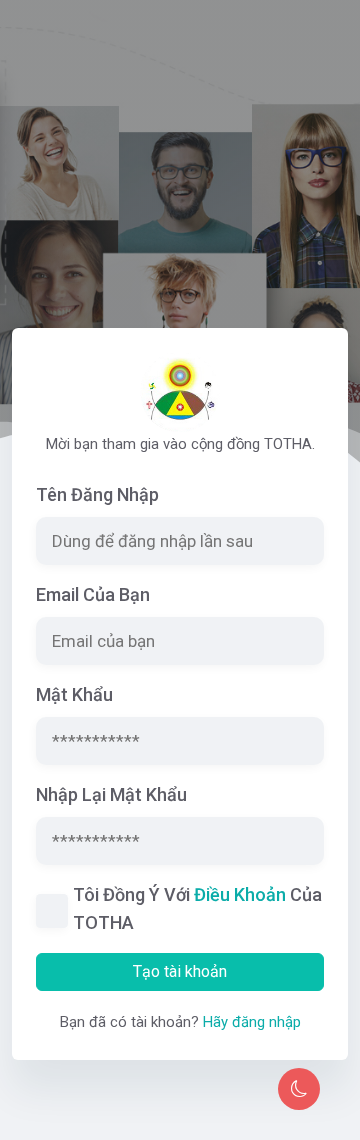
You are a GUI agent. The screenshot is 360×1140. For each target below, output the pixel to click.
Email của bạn (93, 594)
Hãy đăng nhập (252, 1022)
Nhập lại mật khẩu (111, 794)
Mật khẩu (74, 694)
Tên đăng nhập (97, 494)
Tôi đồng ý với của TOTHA (197, 908)
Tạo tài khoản (180, 971)
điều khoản (240, 894)
